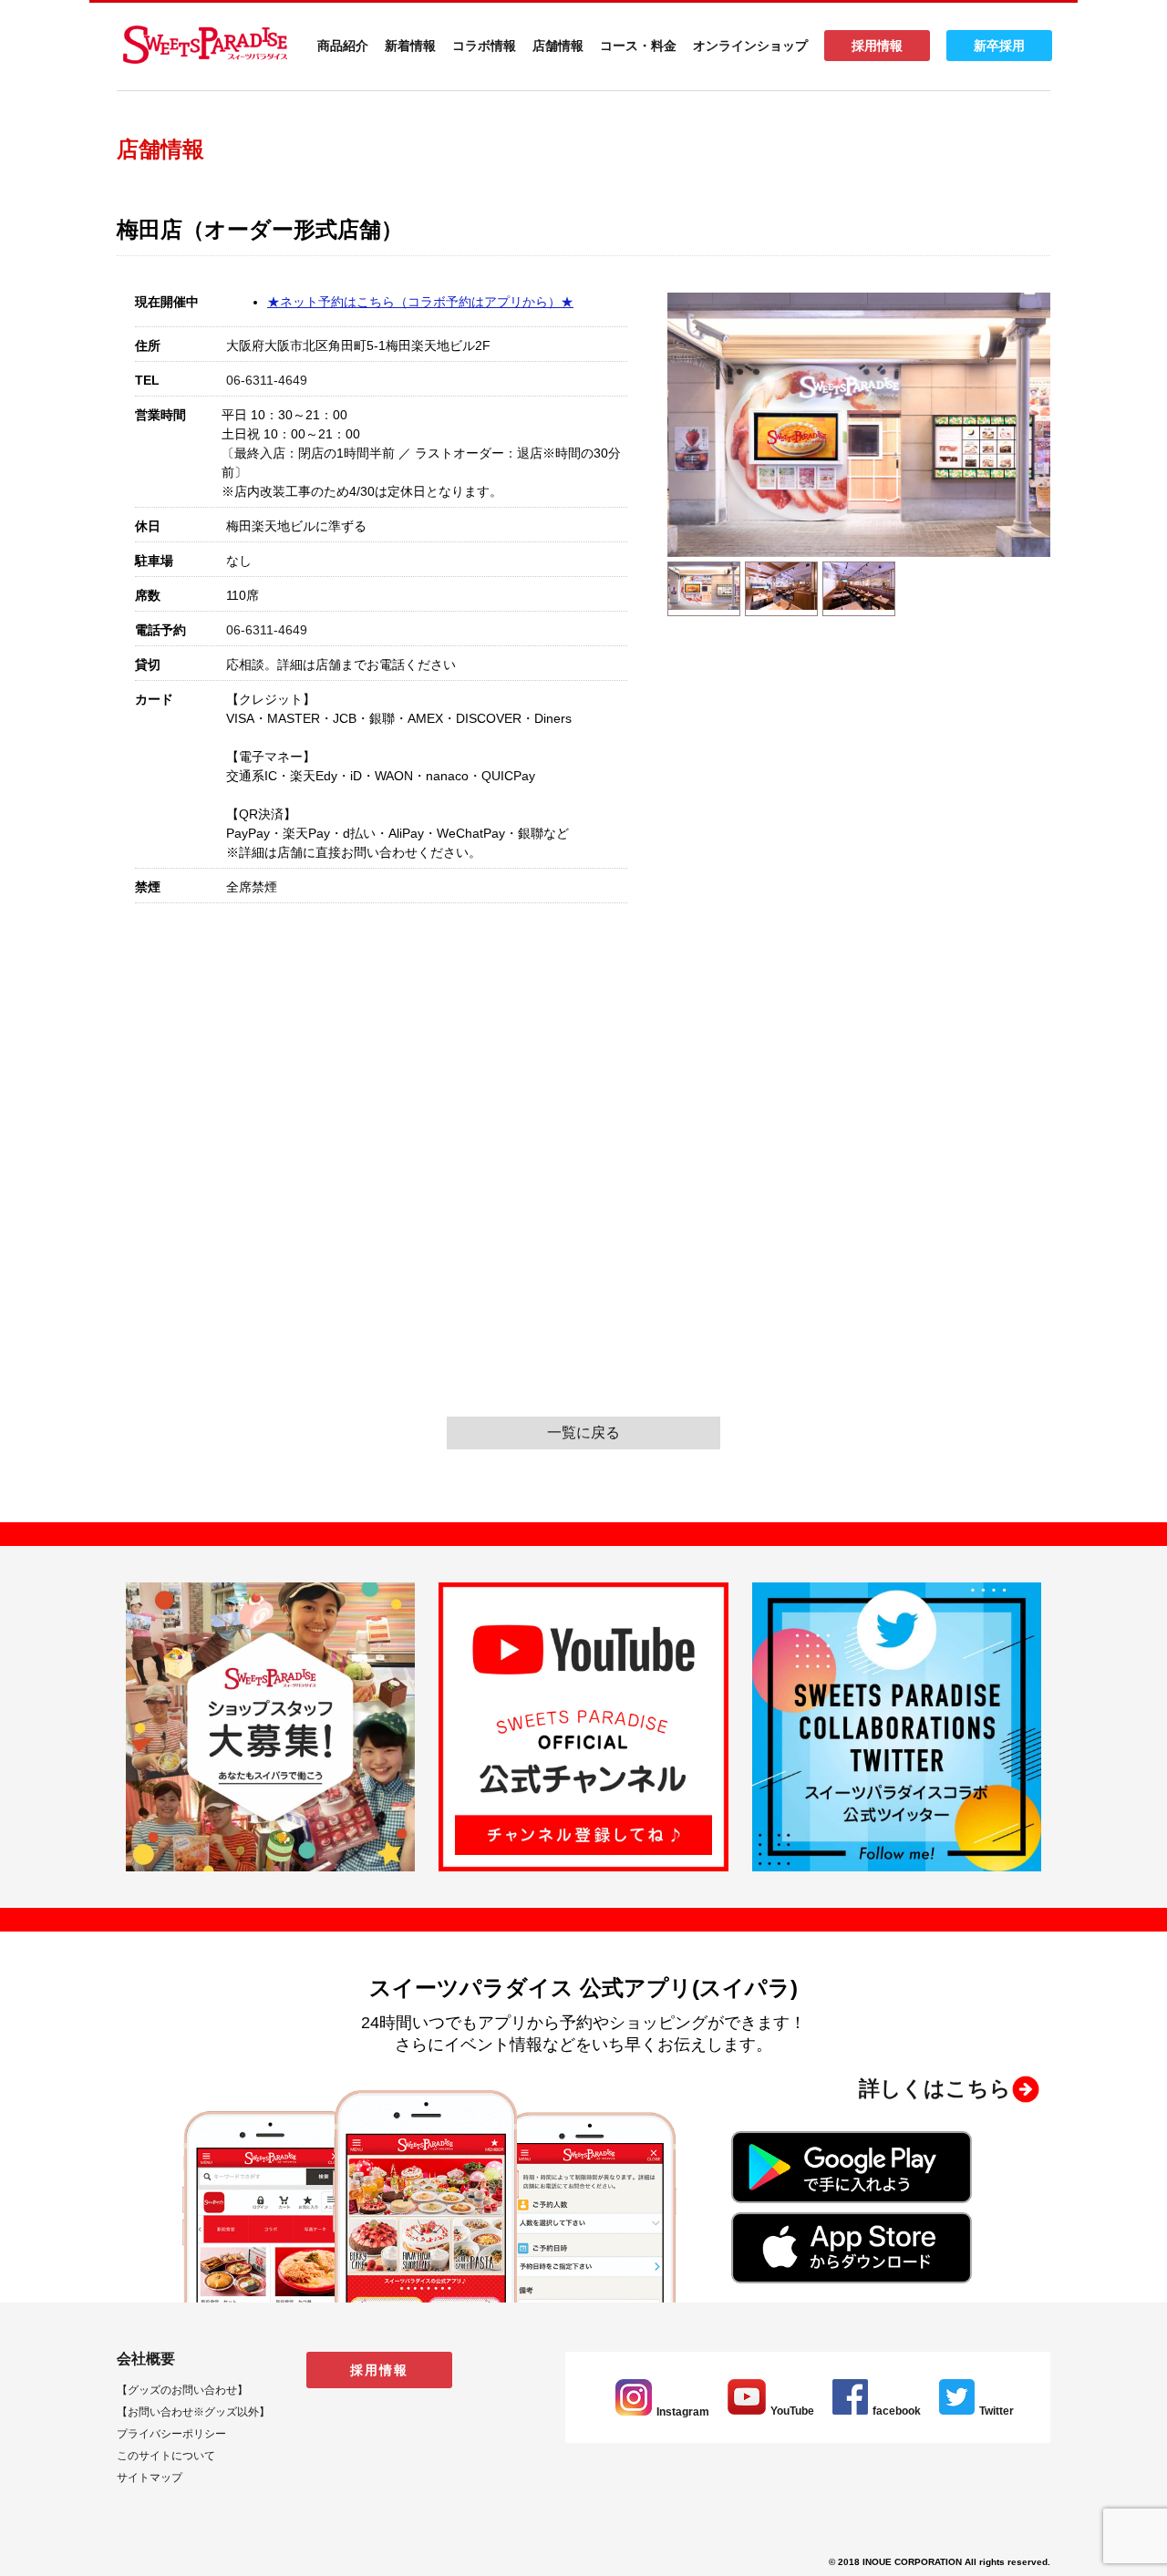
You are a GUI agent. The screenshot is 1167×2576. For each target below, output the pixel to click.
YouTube (792, 2411)
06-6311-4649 (267, 380)
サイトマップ (150, 2478)
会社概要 (146, 2359)
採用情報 (877, 46)
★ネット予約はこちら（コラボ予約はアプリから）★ (420, 302)
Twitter (997, 2411)
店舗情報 (558, 46)
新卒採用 (999, 46)
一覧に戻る (583, 1432)
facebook (897, 2411)
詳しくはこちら (935, 2088)
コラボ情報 (484, 46)
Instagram (683, 2412)
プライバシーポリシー (171, 2434)
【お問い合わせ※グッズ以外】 (193, 2412)
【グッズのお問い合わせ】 (182, 2390)
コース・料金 (638, 46)
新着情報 (410, 46)
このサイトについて (166, 2456)
